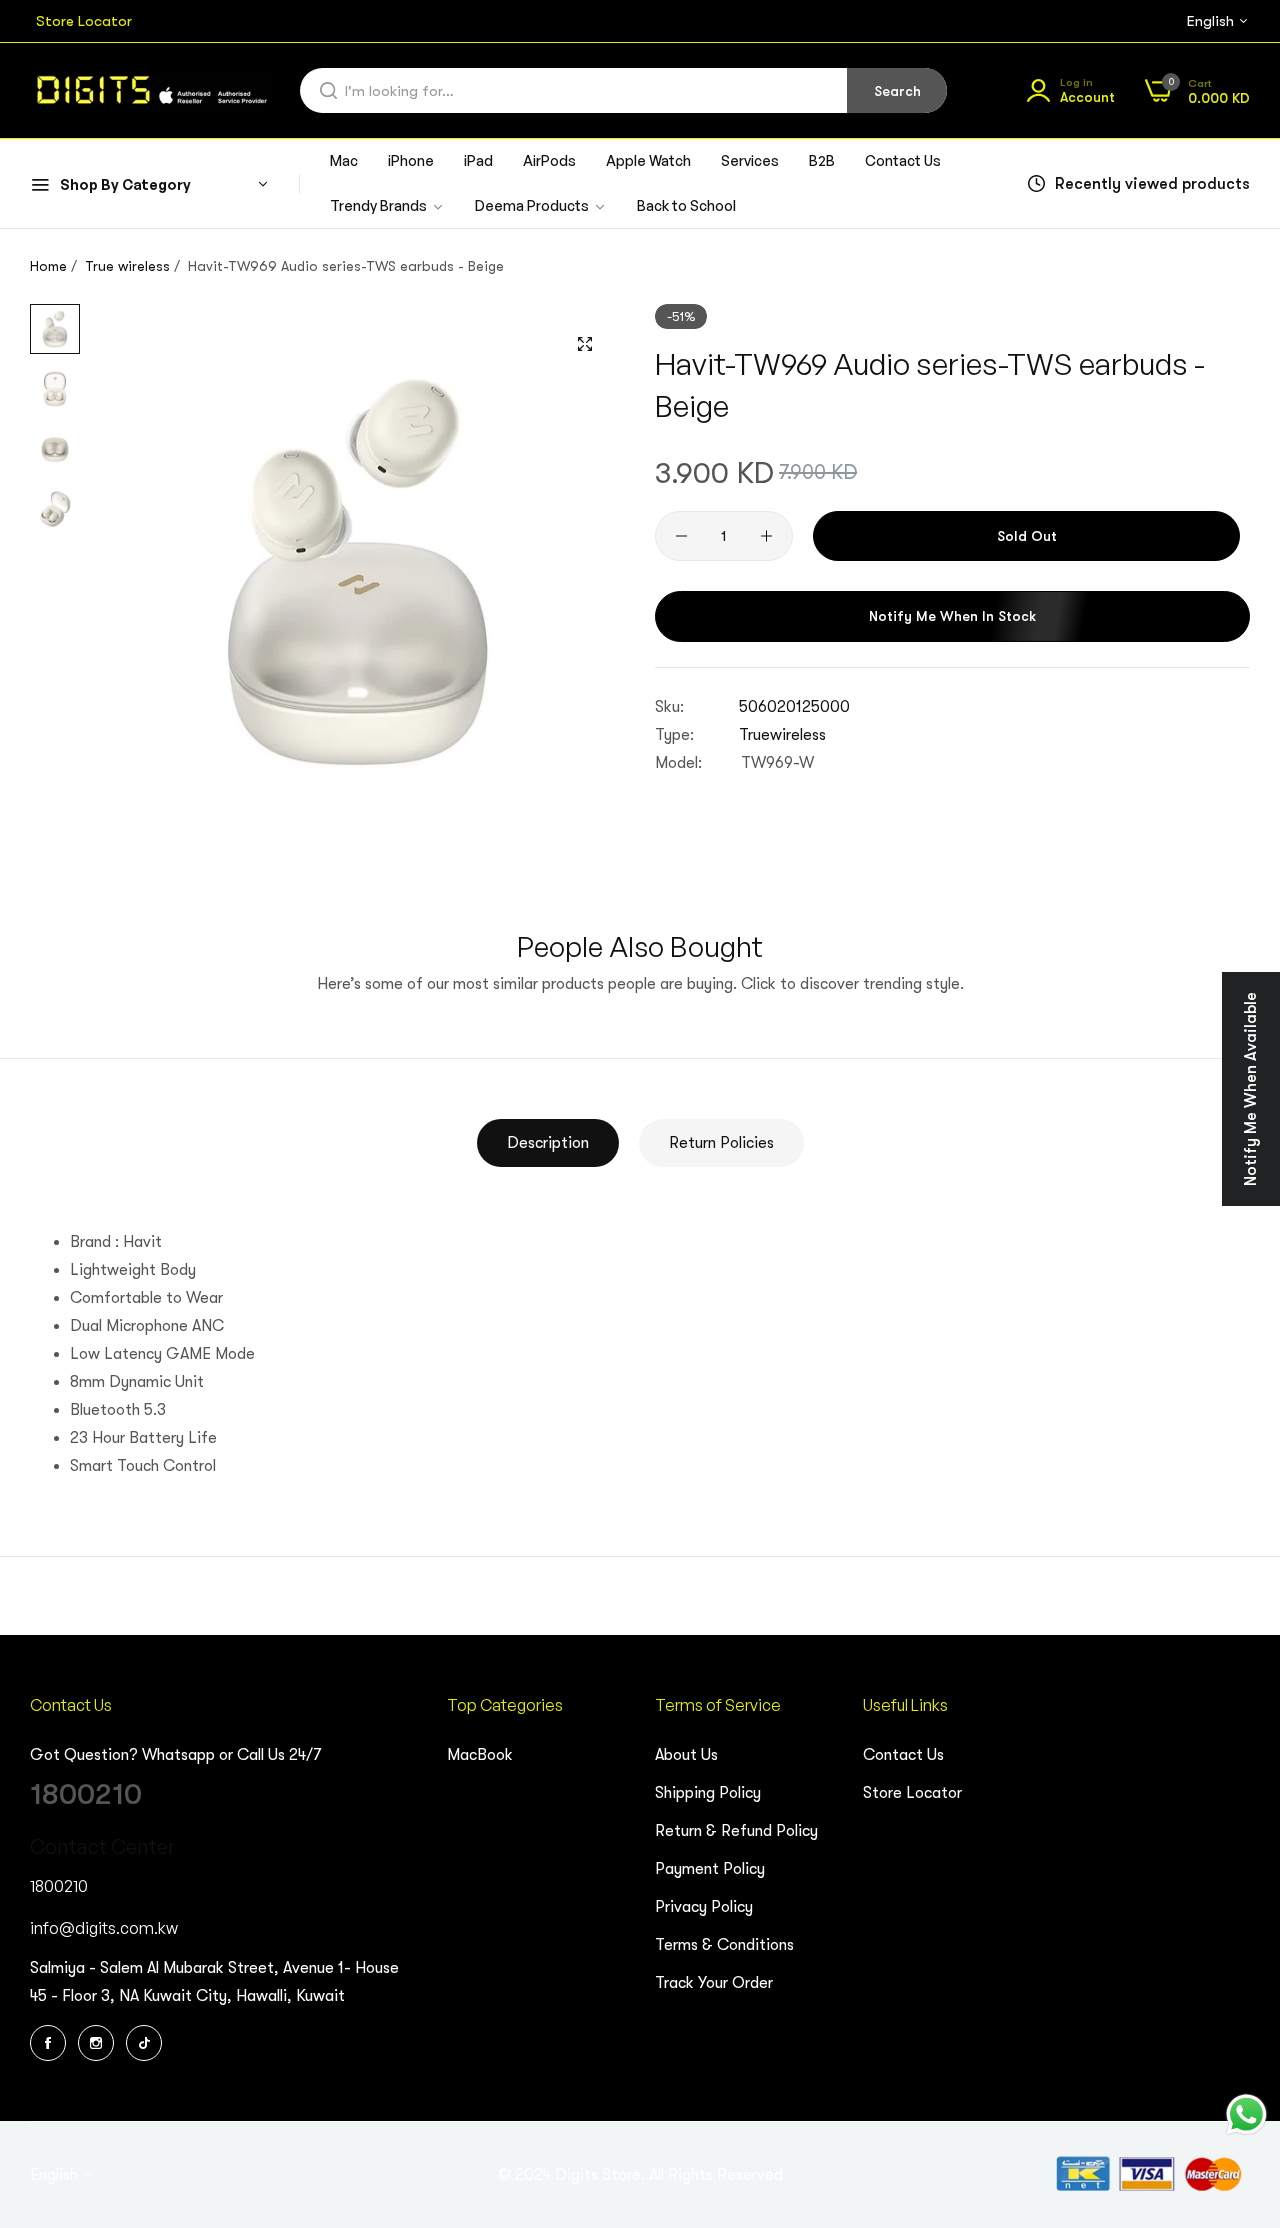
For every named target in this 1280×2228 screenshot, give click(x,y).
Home (48, 266)
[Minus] (681, 536)
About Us (686, 1755)
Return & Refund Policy (736, 1831)
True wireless (127, 266)
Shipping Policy (708, 1793)
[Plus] (766, 536)
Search (897, 91)
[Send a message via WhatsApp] (1246, 2114)
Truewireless (782, 734)
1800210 (86, 1794)
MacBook (480, 1755)
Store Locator (912, 1793)
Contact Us (903, 1755)
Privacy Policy (704, 1907)
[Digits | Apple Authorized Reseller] (150, 90)
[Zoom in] (585, 344)
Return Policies (721, 1143)
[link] (541, 206)
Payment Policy (710, 1869)
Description (548, 1143)
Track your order (714, 1983)
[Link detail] (51, 2043)
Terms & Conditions (724, 1945)
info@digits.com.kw (104, 1928)
